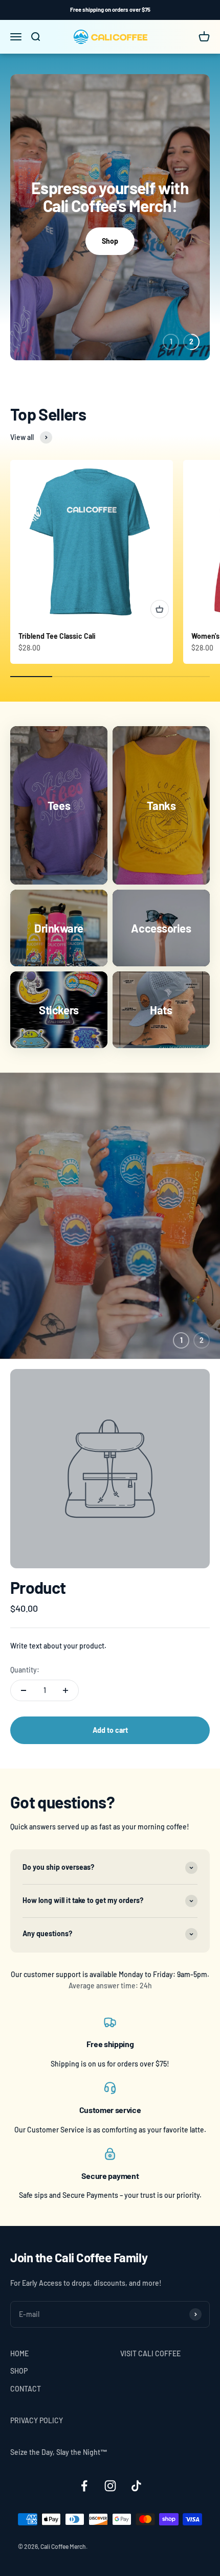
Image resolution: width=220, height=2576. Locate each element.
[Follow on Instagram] (110, 2486)
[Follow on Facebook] (84, 2486)
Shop (110, 241)
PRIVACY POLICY (37, 2420)
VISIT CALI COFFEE (150, 2353)
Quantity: (25, 1670)
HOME (19, 2353)
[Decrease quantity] (24, 1690)
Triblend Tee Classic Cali (57, 636)
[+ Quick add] (160, 609)
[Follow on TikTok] (136, 2486)
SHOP (19, 2371)
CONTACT (26, 2389)
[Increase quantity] (65, 1690)
